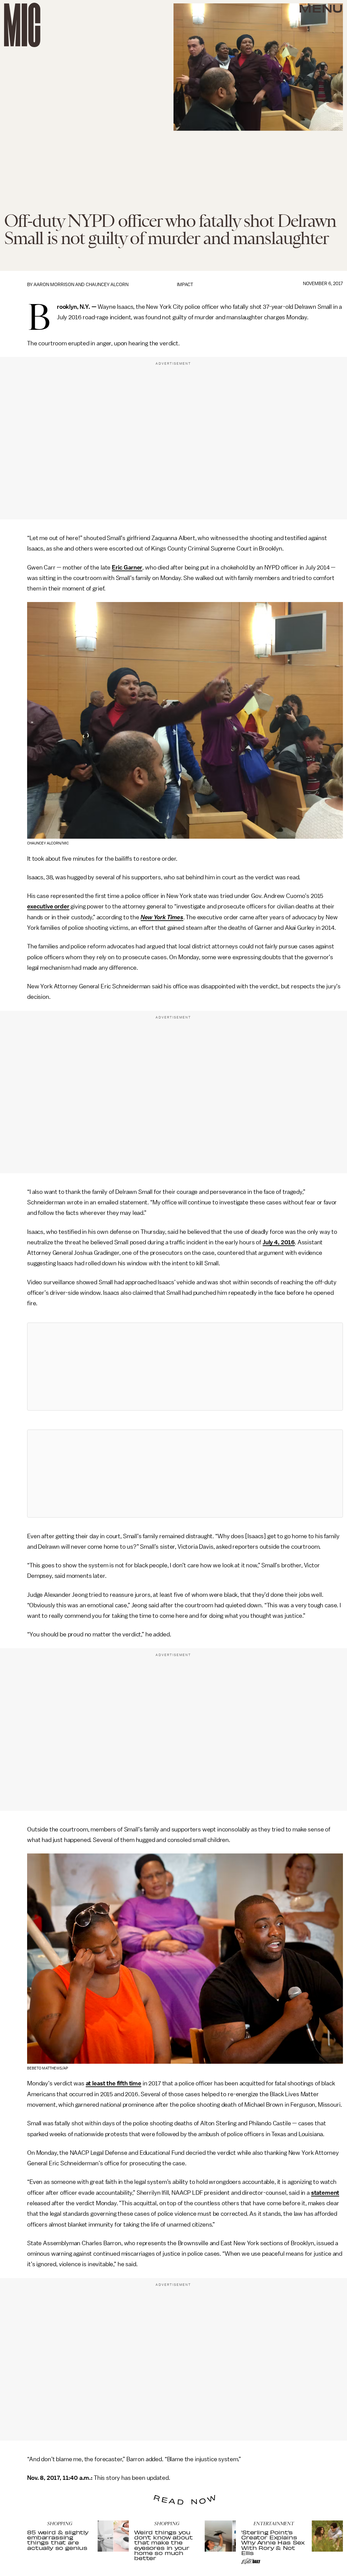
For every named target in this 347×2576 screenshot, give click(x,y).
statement (325, 2193)
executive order (48, 906)
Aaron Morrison (54, 285)
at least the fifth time (114, 2083)
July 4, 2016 (279, 1242)
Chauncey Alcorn (107, 285)
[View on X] (185, 1367)
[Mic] (22, 25)
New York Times (162, 917)
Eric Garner (127, 567)
